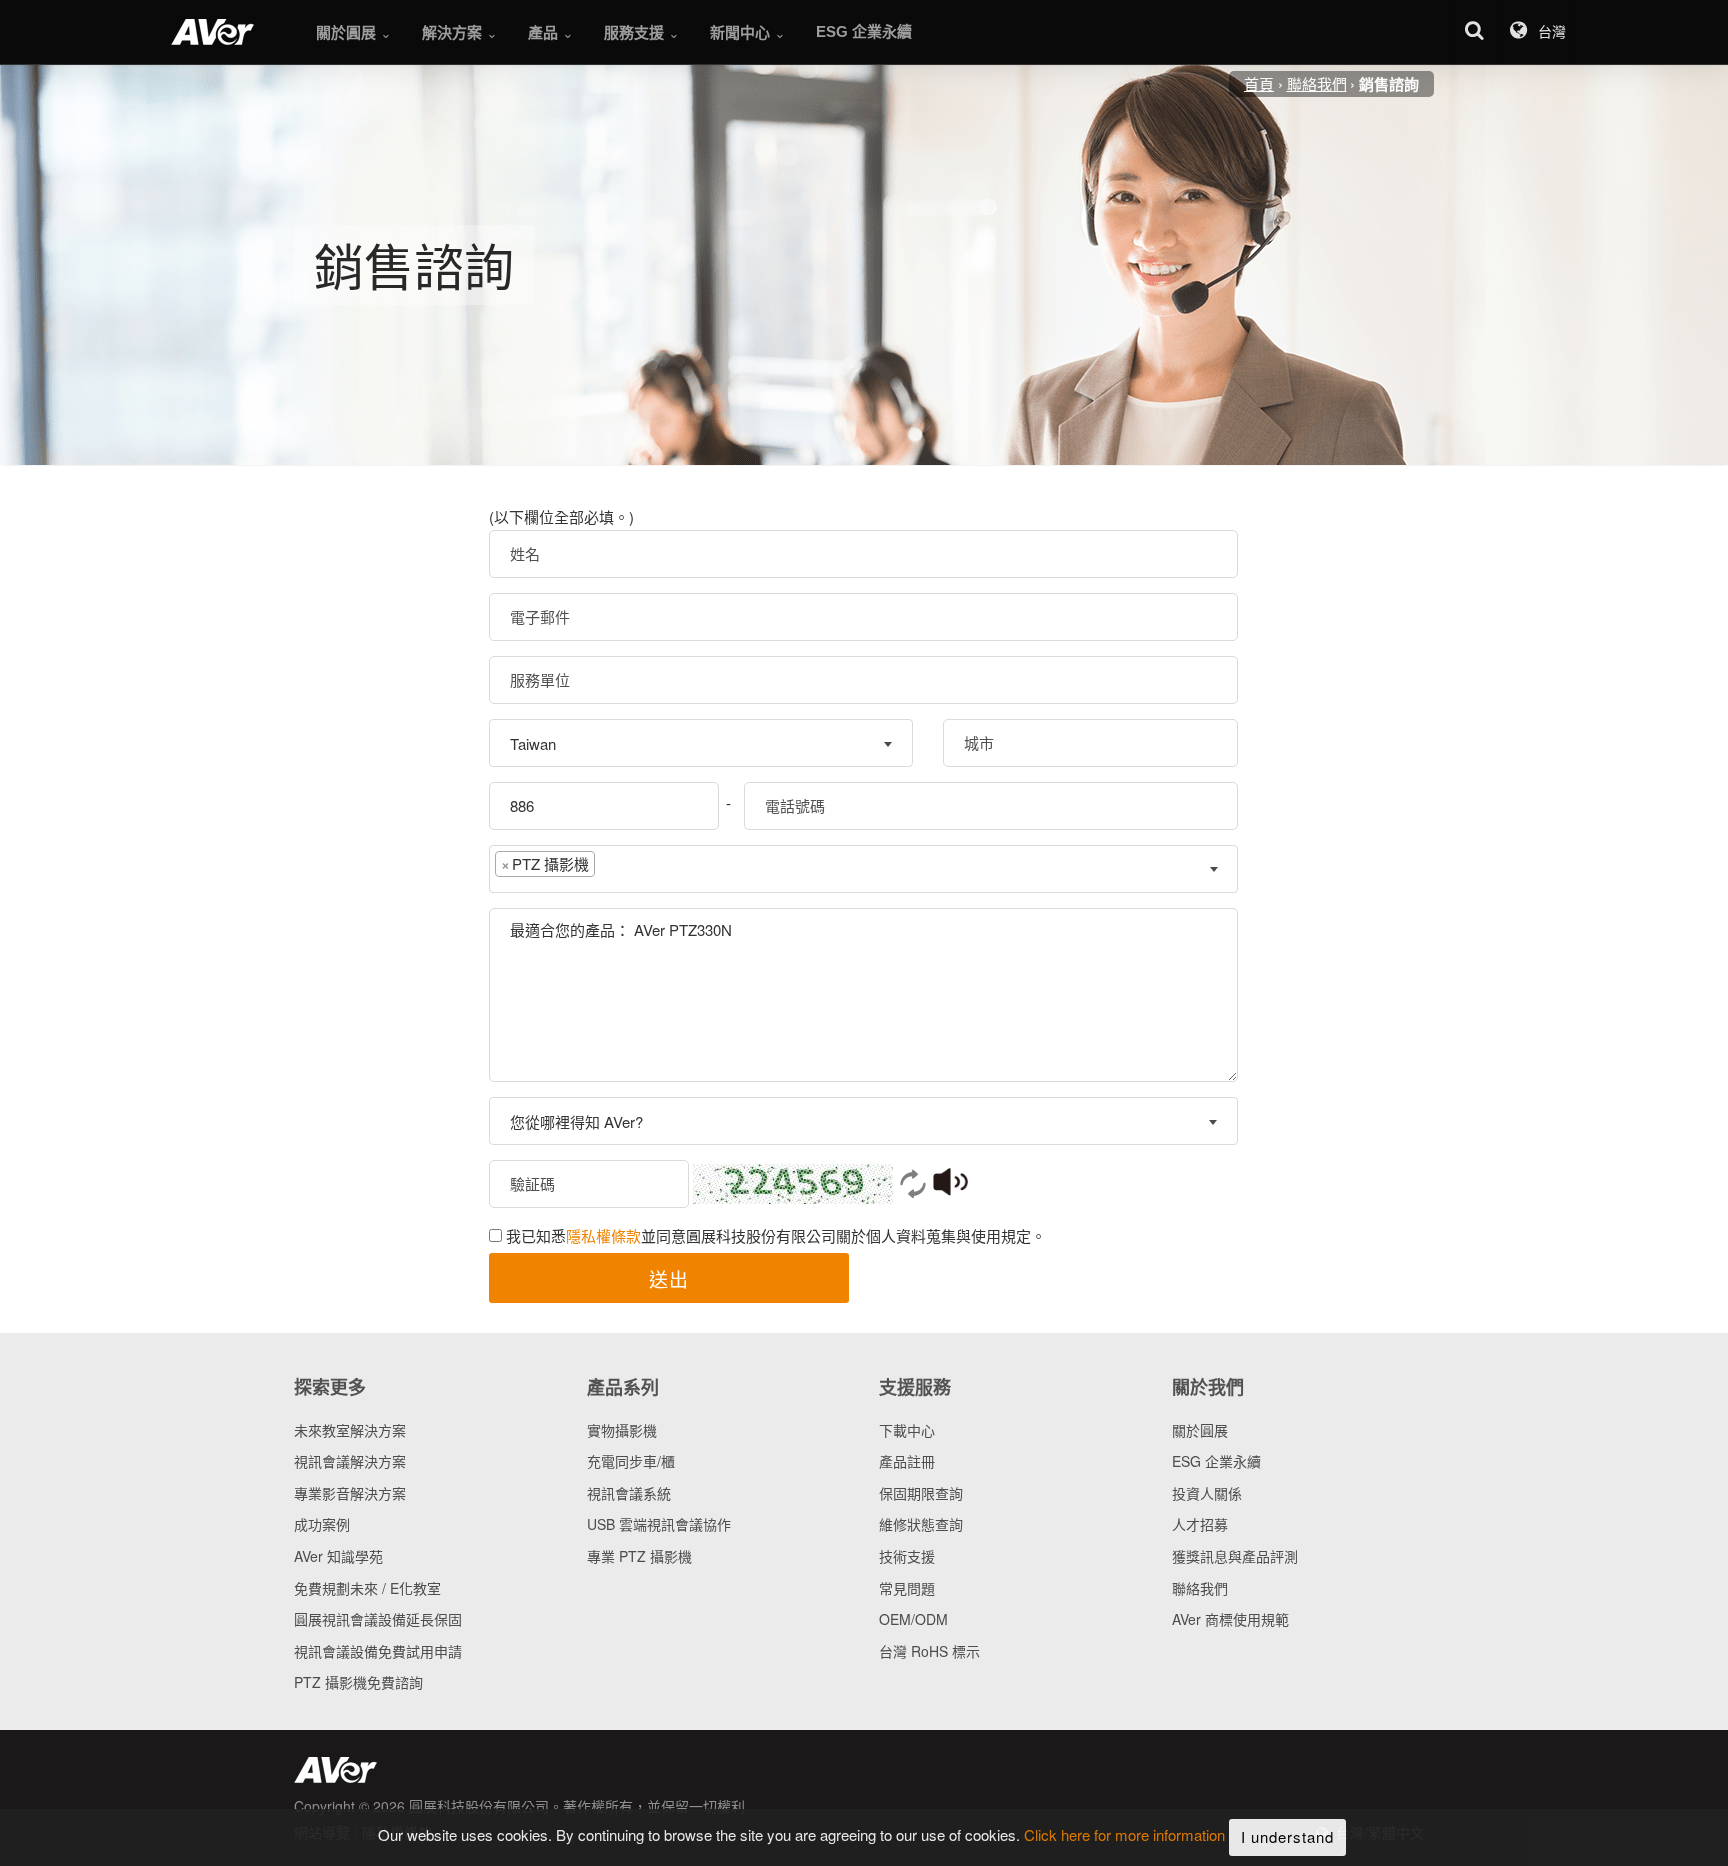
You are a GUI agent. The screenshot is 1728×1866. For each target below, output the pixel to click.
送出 (669, 1278)
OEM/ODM (913, 1619)
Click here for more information (1124, 1835)
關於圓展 (1200, 1430)
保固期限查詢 (921, 1493)
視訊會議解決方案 (350, 1461)
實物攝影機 (622, 1430)
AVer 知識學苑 (338, 1556)
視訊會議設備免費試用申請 (378, 1651)
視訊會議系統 (629, 1493)
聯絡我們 (1200, 1588)
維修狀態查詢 (921, 1524)
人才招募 (1200, 1524)
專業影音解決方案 (350, 1493)
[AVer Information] (212, 32)
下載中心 (907, 1430)
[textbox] (615, 868)
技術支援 (907, 1556)
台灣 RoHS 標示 (929, 1651)
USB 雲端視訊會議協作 (659, 1524)
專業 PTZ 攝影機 (639, 1556)
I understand (1287, 1836)
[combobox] (701, 743)
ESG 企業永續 (1216, 1461)
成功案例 (322, 1524)
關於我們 (1208, 1387)
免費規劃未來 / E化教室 (367, 1588)
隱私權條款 (603, 1235)
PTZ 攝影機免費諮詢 (358, 1682)
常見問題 (907, 1588)
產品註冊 (907, 1461)
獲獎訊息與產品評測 (1235, 1556)
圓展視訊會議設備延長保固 (378, 1619)
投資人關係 (1207, 1493)
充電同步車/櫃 (631, 1461)
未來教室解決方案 (350, 1430)
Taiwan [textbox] (533, 743)
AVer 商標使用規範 (1230, 1619)
